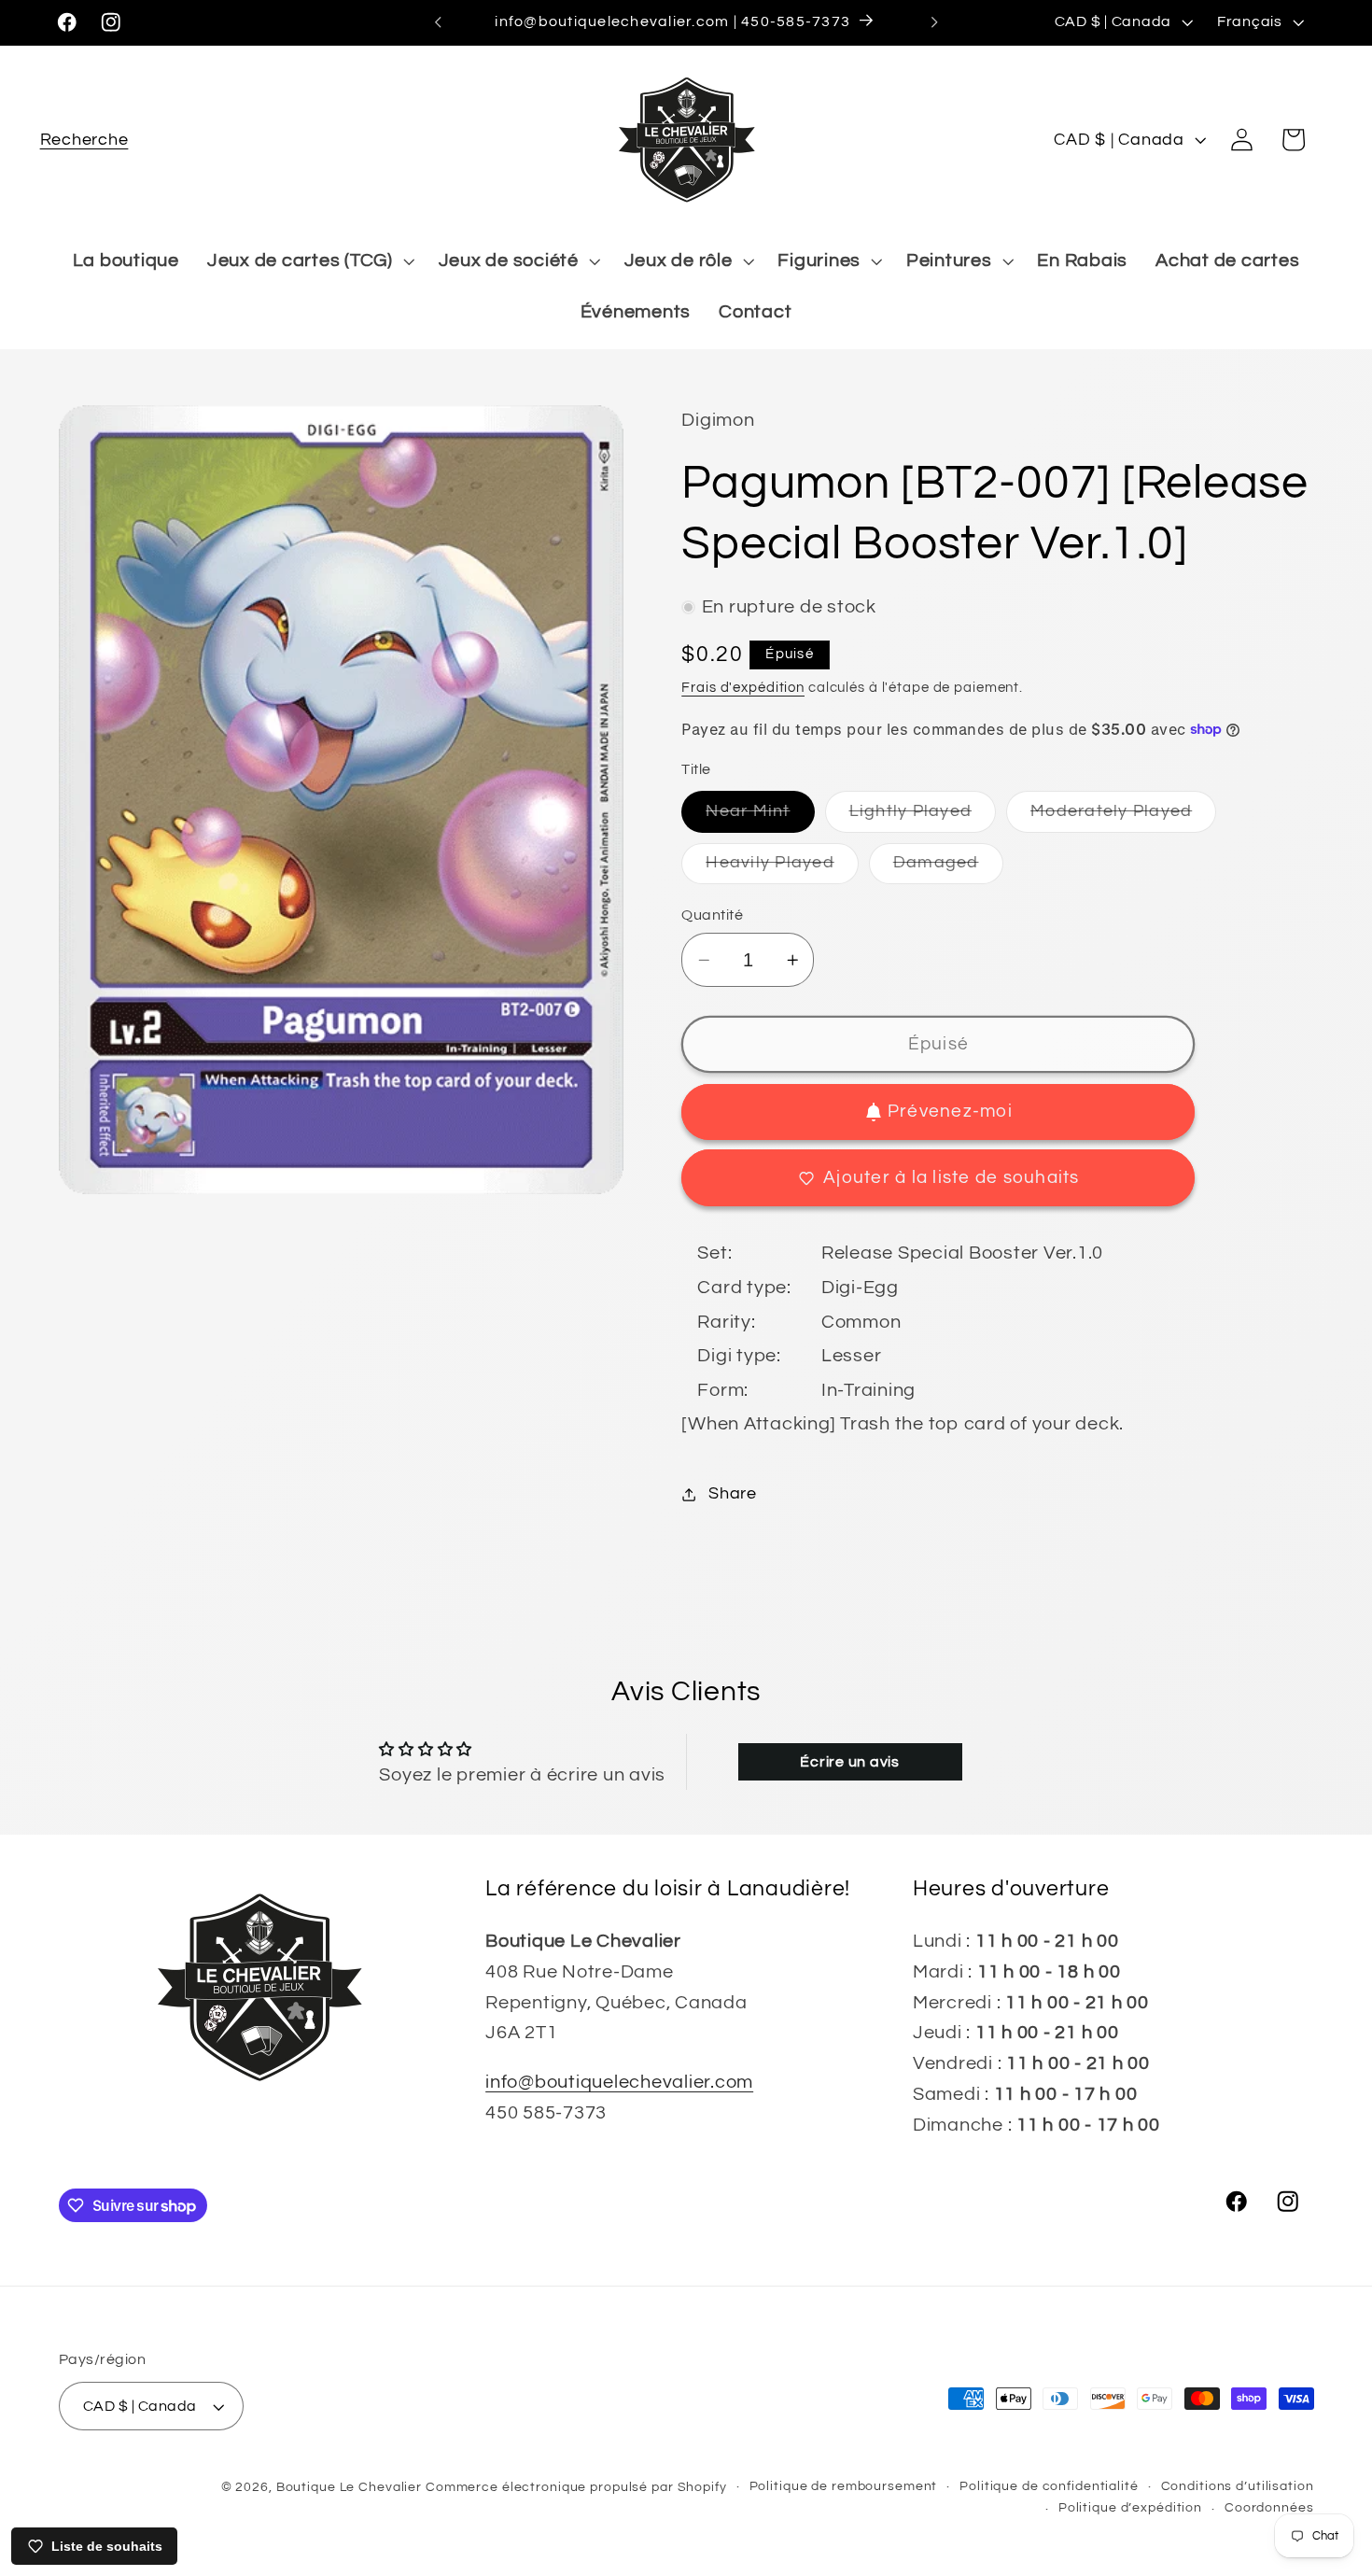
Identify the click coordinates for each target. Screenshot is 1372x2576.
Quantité (712, 915)
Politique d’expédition (1130, 2509)
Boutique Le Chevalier (349, 2487)
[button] (84, 140)
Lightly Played (923, 817)
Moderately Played (1123, 817)
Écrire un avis (850, 1762)
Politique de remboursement (844, 2486)
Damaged (948, 869)
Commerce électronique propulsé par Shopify (576, 2487)
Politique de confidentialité (1049, 2486)
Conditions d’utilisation (1238, 2486)
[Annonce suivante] (934, 22)
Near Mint (760, 817)
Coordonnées (1269, 2509)
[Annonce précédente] (438, 22)
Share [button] (733, 1494)
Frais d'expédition (743, 688)
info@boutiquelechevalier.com (619, 2082)
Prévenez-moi (950, 1112)
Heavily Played (782, 869)
